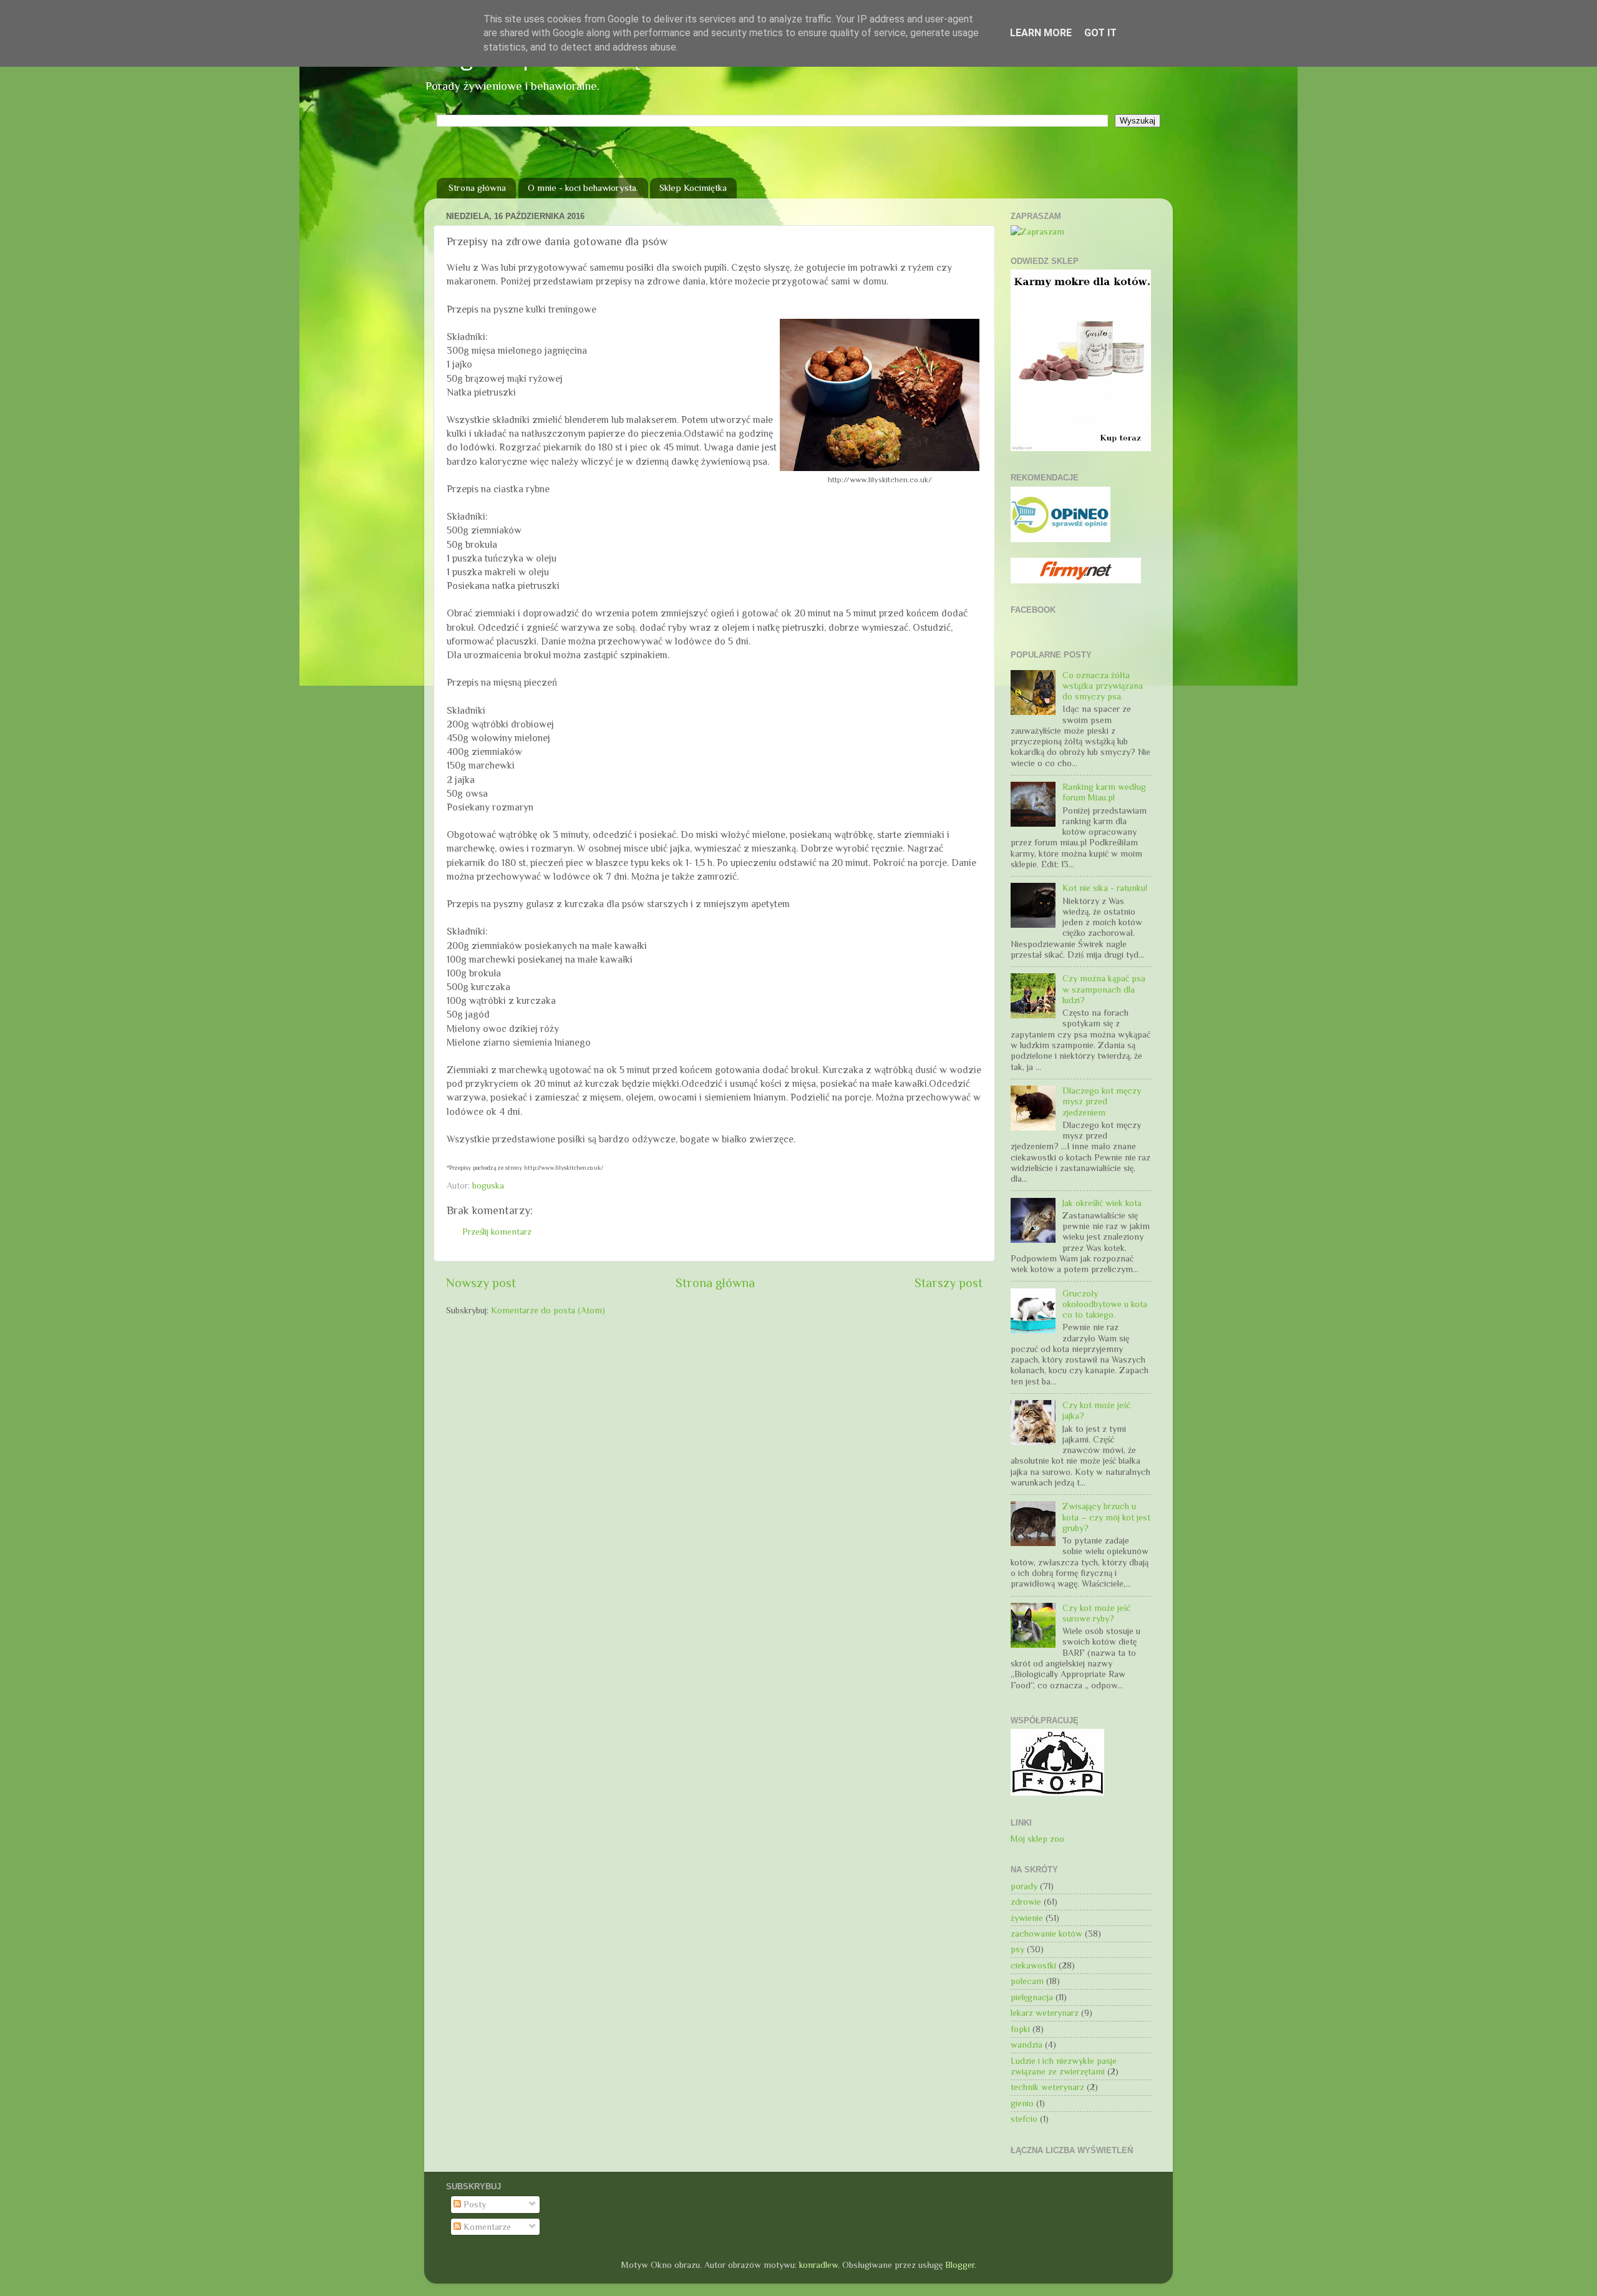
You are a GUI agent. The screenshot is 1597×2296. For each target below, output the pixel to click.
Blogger (960, 2265)
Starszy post (949, 1283)
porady (1024, 1886)
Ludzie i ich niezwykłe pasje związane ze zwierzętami (1064, 2066)
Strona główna (477, 187)
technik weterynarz (1047, 2087)
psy (1017, 1949)
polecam (1027, 1981)
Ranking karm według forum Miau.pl (1104, 792)
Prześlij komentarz (497, 1232)
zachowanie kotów (1046, 1934)
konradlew (818, 2265)
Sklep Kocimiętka (693, 187)
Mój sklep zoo (1037, 1839)
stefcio (1024, 2119)
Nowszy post (481, 1283)
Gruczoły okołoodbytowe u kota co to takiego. (1105, 1304)
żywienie (1027, 1918)
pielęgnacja (1032, 1997)
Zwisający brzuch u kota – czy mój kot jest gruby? (1106, 1517)
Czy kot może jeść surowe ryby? (1096, 1613)
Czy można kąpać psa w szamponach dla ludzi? (1104, 989)
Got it (1100, 33)
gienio (1022, 2103)
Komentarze (486, 2227)
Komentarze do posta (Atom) (548, 1310)
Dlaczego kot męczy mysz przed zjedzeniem (1102, 1102)
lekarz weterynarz (1045, 2013)
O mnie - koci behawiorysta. (583, 187)
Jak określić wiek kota (1102, 1203)
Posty (473, 2204)
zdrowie (1026, 1902)
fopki (1020, 2029)
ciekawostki (1033, 1965)
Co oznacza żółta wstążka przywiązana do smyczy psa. (1103, 686)
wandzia (1027, 2045)
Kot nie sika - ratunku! (1105, 888)
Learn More (1041, 33)
